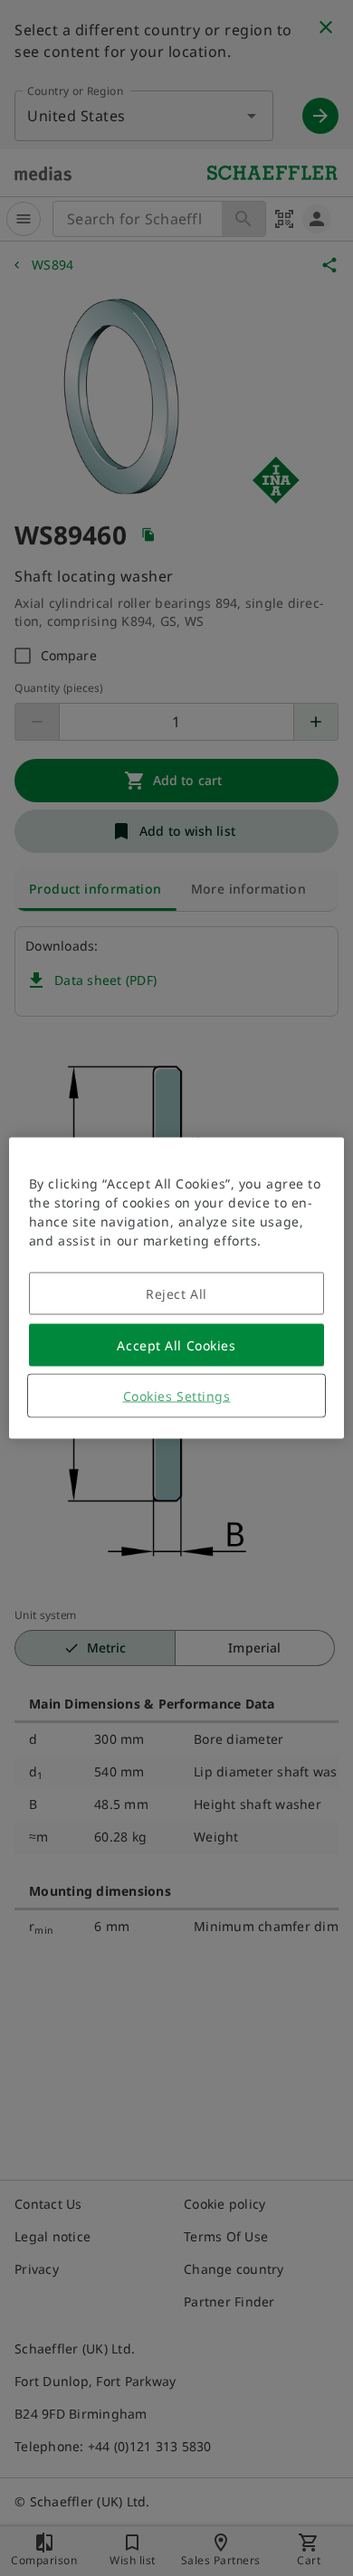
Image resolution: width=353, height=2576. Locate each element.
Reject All (176, 1294)
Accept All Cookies (176, 1345)
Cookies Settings (177, 1396)
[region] (177, 1288)
